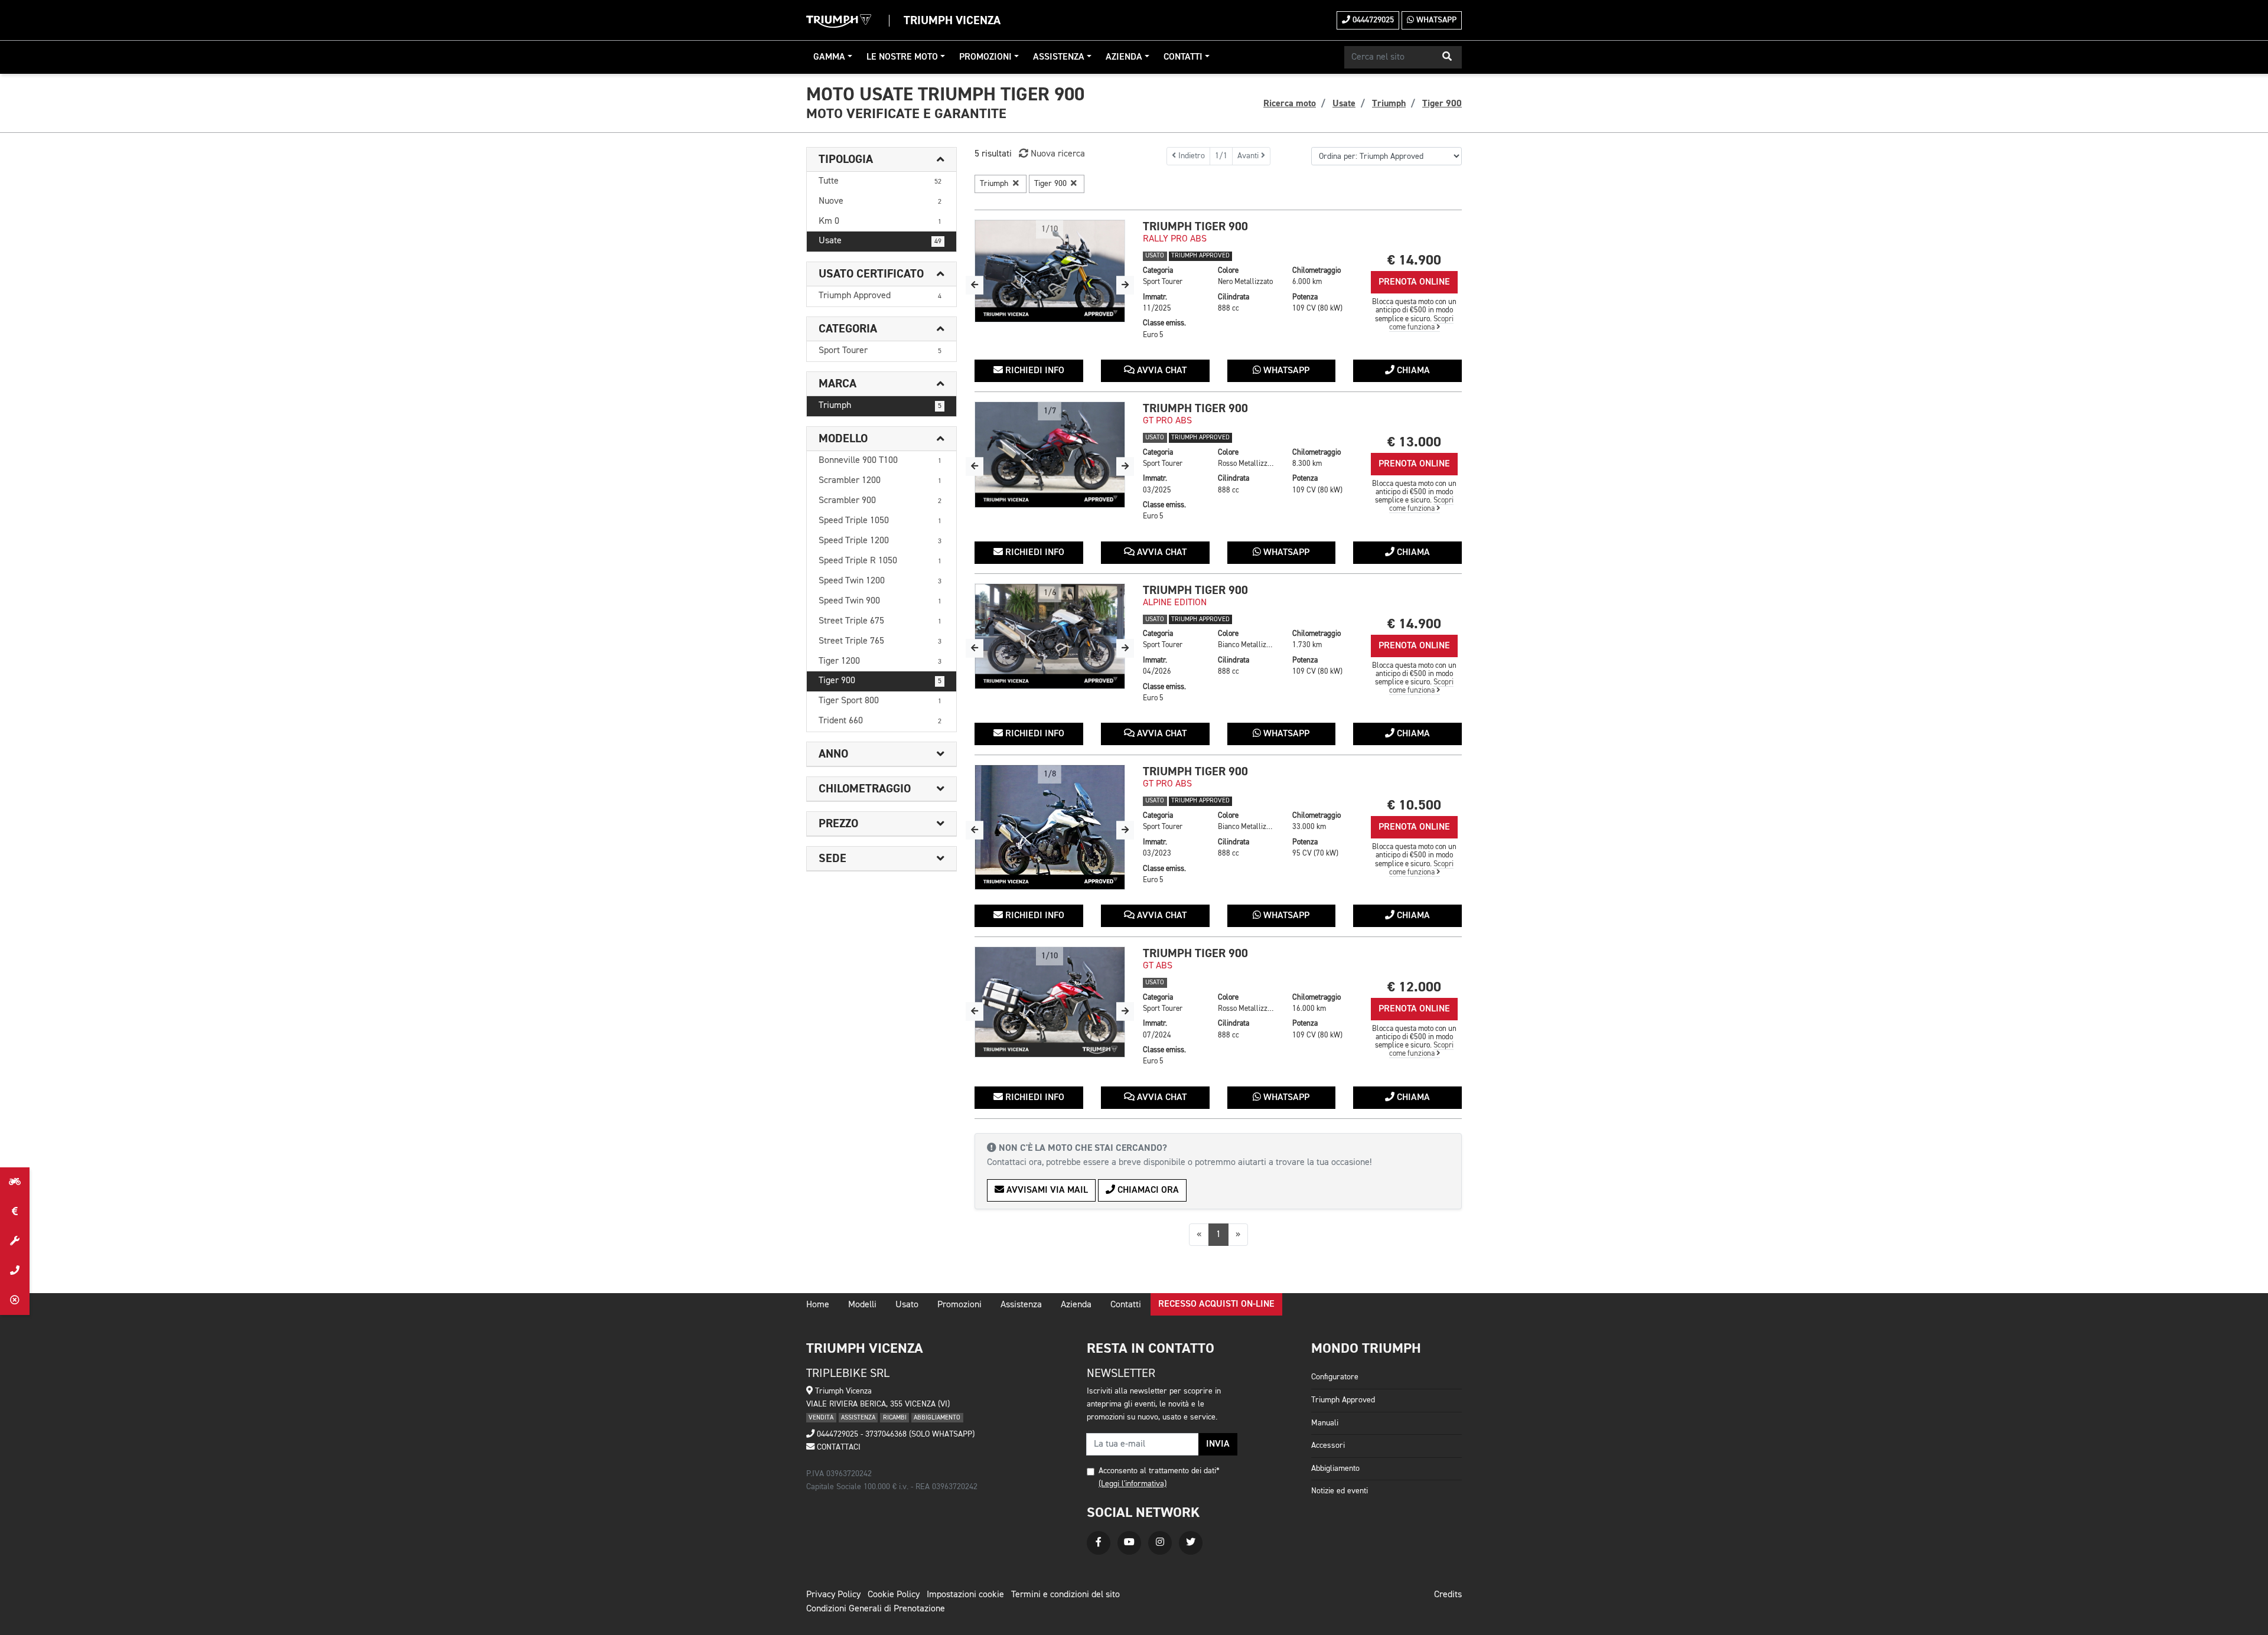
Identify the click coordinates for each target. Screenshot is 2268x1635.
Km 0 (880, 221)
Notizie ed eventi (1340, 1491)
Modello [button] (843, 439)
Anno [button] (833, 754)
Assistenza (1059, 57)
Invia (1218, 1444)
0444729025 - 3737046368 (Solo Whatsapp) (895, 1434)
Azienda (1124, 57)
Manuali (1325, 1423)
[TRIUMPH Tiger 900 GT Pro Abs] (1050, 455)
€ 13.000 (1414, 442)
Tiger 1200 (880, 661)
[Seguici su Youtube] (1129, 1543)
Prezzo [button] (838, 824)
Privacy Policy (833, 1595)
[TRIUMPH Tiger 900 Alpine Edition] (1050, 636)
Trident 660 (880, 721)
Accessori (1328, 1445)
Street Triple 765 (880, 641)
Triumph (880, 406)
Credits (1448, 1595)
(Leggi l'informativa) (1133, 1484)
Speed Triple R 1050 (880, 561)
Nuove (880, 201)
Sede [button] (832, 859)
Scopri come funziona (1422, 323)
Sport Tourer (880, 351)
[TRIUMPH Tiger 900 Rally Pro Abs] (1050, 271)
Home (818, 1305)
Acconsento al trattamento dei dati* (1159, 1471)
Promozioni (985, 57)
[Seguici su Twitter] (1191, 1543)
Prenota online (1414, 282)
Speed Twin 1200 (880, 581)
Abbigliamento (1335, 1468)
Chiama (1412, 371)
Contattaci (838, 1447)
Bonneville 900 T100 (880, 461)
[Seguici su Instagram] (1160, 1543)
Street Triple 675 (880, 621)
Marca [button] (838, 384)
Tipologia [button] (846, 159)
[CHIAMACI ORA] (15, 1271)
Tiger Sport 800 (880, 701)
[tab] (882, 160)
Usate (880, 241)
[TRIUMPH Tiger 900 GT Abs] (1050, 1002)
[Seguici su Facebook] (1099, 1543)
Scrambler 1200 (880, 481)
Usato (907, 1305)
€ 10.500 (1414, 805)
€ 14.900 (1414, 260)
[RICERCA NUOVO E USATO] (15, 1182)
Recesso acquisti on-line (1216, 1304)
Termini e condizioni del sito (1065, 1595)
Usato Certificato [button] (871, 274)
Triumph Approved (880, 296)
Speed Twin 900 (880, 601)
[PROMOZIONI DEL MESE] (15, 1212)
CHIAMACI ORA (1147, 1190)
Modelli (862, 1305)
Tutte (880, 181)
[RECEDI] (15, 1300)
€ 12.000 (1414, 987)
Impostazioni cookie (965, 1595)
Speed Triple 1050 (880, 521)
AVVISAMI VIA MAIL (1046, 1190)
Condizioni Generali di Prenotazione (876, 1609)
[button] (1447, 57)
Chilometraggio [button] (865, 789)
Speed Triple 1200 (880, 541)
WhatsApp (1435, 20)
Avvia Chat (1161, 371)
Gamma (829, 57)
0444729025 (1372, 20)
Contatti (1183, 57)
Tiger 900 (880, 681)
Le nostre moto (902, 57)
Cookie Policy (894, 1595)
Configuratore (1335, 1377)
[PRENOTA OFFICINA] (15, 1241)
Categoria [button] (848, 329)
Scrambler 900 (880, 501)
